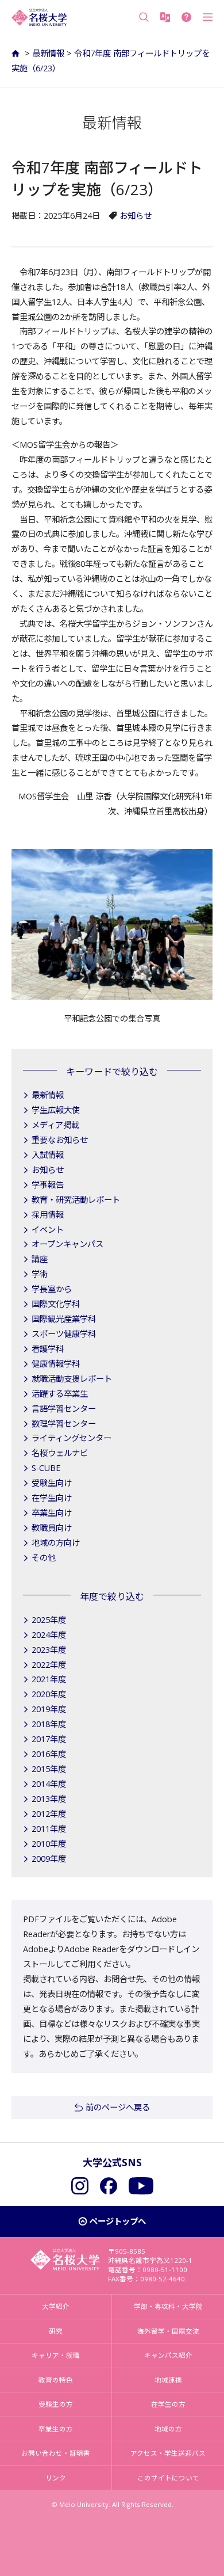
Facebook (109, 2186)
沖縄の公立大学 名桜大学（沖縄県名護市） (39, 17)
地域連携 (168, 2380)
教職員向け (52, 1528)
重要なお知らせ (60, 1140)
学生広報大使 (56, 1110)
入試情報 (48, 1155)
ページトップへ (118, 2221)
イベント (48, 1230)
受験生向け (52, 1483)
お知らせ (136, 216)
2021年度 (49, 1679)
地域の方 (168, 2429)
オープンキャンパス (67, 1244)
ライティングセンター (72, 1438)
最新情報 (48, 53)
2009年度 (49, 1859)
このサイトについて (168, 2478)
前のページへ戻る (118, 2107)
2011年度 (49, 1829)
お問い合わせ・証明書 (56, 2453)
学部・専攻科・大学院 (168, 2306)
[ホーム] (17, 53)
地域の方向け (56, 1543)
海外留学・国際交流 (168, 2331)
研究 (56, 2331)
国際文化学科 (56, 1304)
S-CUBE (46, 1468)
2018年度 (49, 1724)
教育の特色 (56, 2380)
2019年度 (49, 1709)
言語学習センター (64, 1409)
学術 (40, 1274)
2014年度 (49, 1784)
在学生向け (52, 1498)
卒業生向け (52, 1513)
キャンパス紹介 (168, 2355)
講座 (40, 1259)
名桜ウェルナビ (60, 1453)
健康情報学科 (56, 1364)
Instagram (80, 2186)
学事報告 (48, 1185)
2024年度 (49, 1635)
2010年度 (49, 1844)
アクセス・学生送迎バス (168, 2453)
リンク (56, 2478)
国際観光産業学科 (64, 1319)
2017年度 (49, 1739)
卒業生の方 (56, 2429)
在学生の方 (168, 2404)
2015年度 (49, 1769)
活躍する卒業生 (60, 1394)
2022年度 (49, 1665)
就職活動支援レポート (72, 1379)
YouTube (141, 2186)
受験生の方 (56, 2404)
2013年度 (49, 1799)
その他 (44, 1558)
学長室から (52, 1289)
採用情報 (48, 1215)
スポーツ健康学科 (64, 1334)
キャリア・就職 (56, 2355)
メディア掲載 (55, 1125)
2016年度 (49, 1754)
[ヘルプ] (186, 17)
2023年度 (49, 1650)
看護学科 (48, 1349)
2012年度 (49, 1814)
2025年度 (49, 1620)
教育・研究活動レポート (76, 1200)
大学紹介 (56, 2306)
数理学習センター (64, 1424)
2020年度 (49, 1694)
